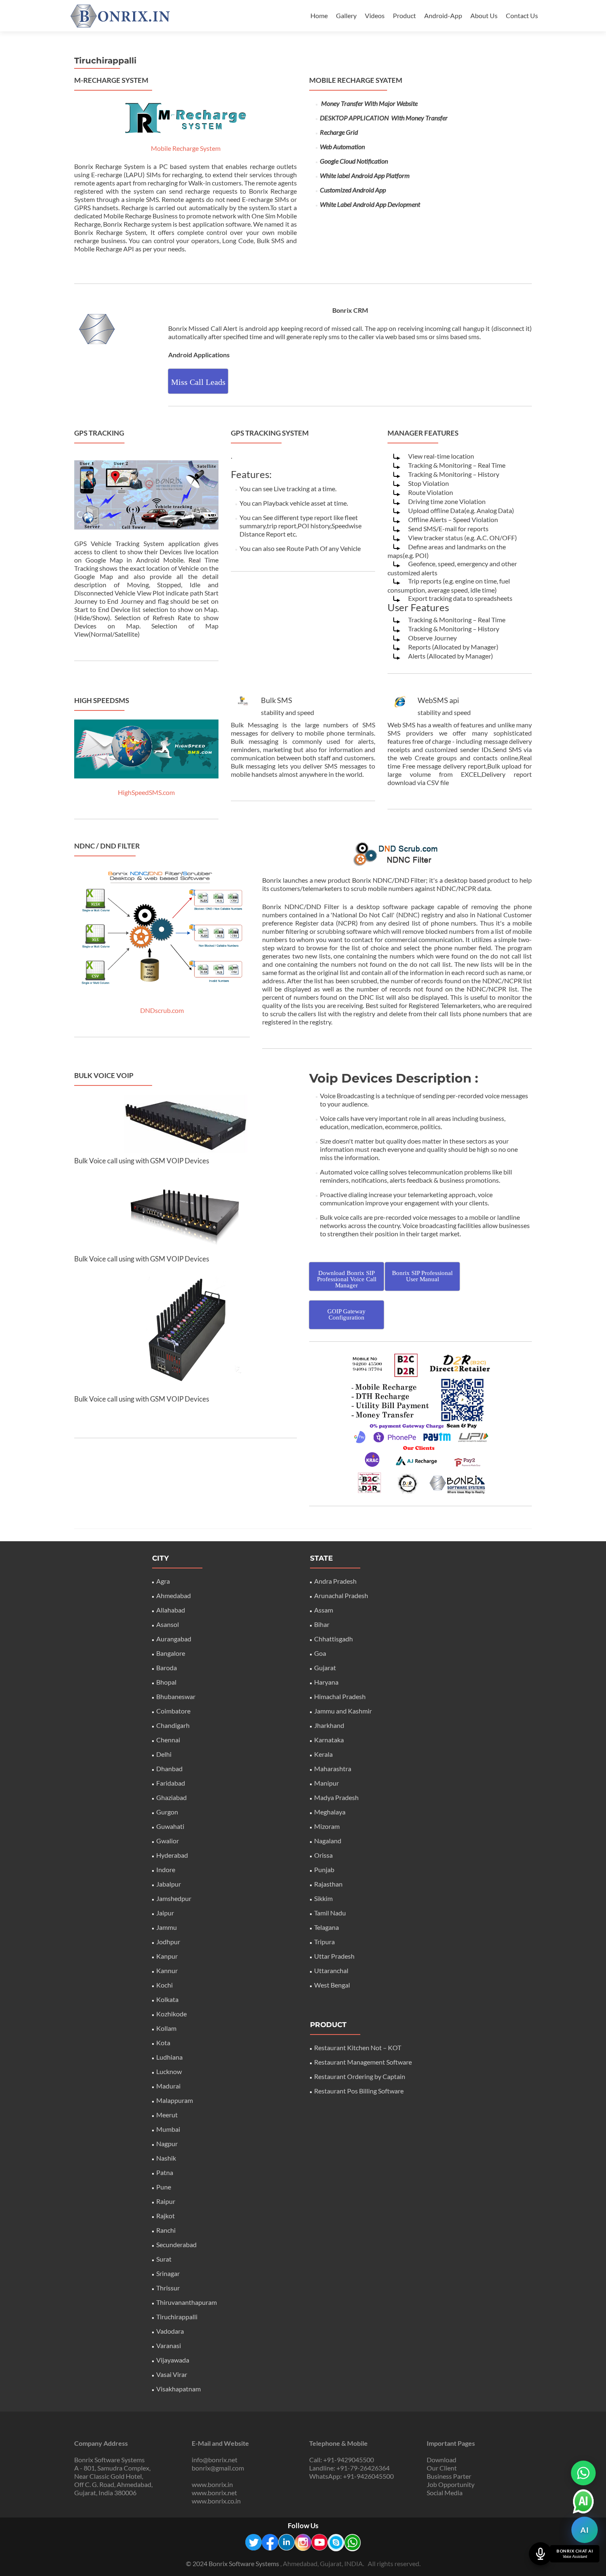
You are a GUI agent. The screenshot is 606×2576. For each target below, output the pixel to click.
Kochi (164, 1985)
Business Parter (449, 2476)
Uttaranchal (331, 1970)
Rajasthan (328, 1884)
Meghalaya (330, 1812)
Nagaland (328, 1841)
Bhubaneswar (176, 1696)
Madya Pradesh (336, 1797)
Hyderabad (172, 1855)
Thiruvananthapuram (187, 2302)
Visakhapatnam (179, 2389)
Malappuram (175, 2100)
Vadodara (170, 2331)
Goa (320, 1653)
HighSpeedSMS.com (146, 792)
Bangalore (171, 1653)
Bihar (322, 1624)
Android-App (443, 15)
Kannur (167, 1970)
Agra (163, 1581)
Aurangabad (174, 1639)
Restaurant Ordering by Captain (360, 2076)
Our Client (442, 2468)
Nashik (166, 2158)
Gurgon (167, 1812)
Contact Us (522, 15)
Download (442, 2460)
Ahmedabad (174, 1595)
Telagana (326, 1927)
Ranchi (166, 2230)
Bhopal (166, 1682)
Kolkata (167, 1999)
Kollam (166, 2028)
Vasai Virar (172, 2374)
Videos (375, 15)
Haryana (326, 1682)
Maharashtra (333, 1769)
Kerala (323, 1754)
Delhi (164, 1754)
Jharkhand (329, 1725)
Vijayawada (173, 2360)
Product (404, 15)
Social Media (445, 2493)
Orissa (323, 1855)
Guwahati (170, 1826)
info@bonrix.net (215, 2460)
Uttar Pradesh (334, 1956)
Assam (324, 1610)
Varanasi (169, 2345)
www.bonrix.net (214, 2493)
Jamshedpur (174, 1898)
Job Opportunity (451, 2484)
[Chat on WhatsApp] (583, 2473)
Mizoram (327, 1826)
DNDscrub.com (162, 1010)
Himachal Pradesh (340, 1696)
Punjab (324, 1869)
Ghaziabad (171, 1797)
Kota (163, 2043)
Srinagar (168, 2273)
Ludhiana (169, 2057)
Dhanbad (169, 1769)
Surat (164, 2259)
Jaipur (165, 1913)
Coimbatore (173, 1711)
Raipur (166, 2201)
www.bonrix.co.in (216, 2501)
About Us (484, 15)
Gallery (346, 15)
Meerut (167, 2115)
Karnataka (329, 1740)
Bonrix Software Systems (244, 2563)
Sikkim (323, 1898)
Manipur (326, 1783)
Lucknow (169, 2071)
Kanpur (167, 1956)
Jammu (167, 1927)
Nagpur (167, 2144)
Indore (166, 1869)
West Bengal (332, 1985)
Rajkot (166, 2216)
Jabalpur (169, 1884)
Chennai (168, 1740)
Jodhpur (168, 1942)
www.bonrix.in (212, 2484)
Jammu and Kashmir (343, 1711)
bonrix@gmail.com (218, 2468)
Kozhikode (171, 2014)
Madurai (168, 2086)
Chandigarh (173, 1725)
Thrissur (168, 2288)
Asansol (168, 1624)
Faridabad (171, 1783)
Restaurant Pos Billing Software (359, 2091)
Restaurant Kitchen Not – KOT (358, 2047)
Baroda (167, 1668)
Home (319, 15)
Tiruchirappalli (177, 2317)
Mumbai (168, 2129)
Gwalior (168, 1841)
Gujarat (325, 1668)
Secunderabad (176, 2244)
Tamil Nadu (330, 1913)
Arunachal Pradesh (341, 1595)
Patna (165, 2172)
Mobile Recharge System (186, 148)
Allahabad (171, 1610)
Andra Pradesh (335, 1581)
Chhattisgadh (334, 1639)
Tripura (324, 1942)
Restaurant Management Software (363, 2062)
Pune (164, 2187)
